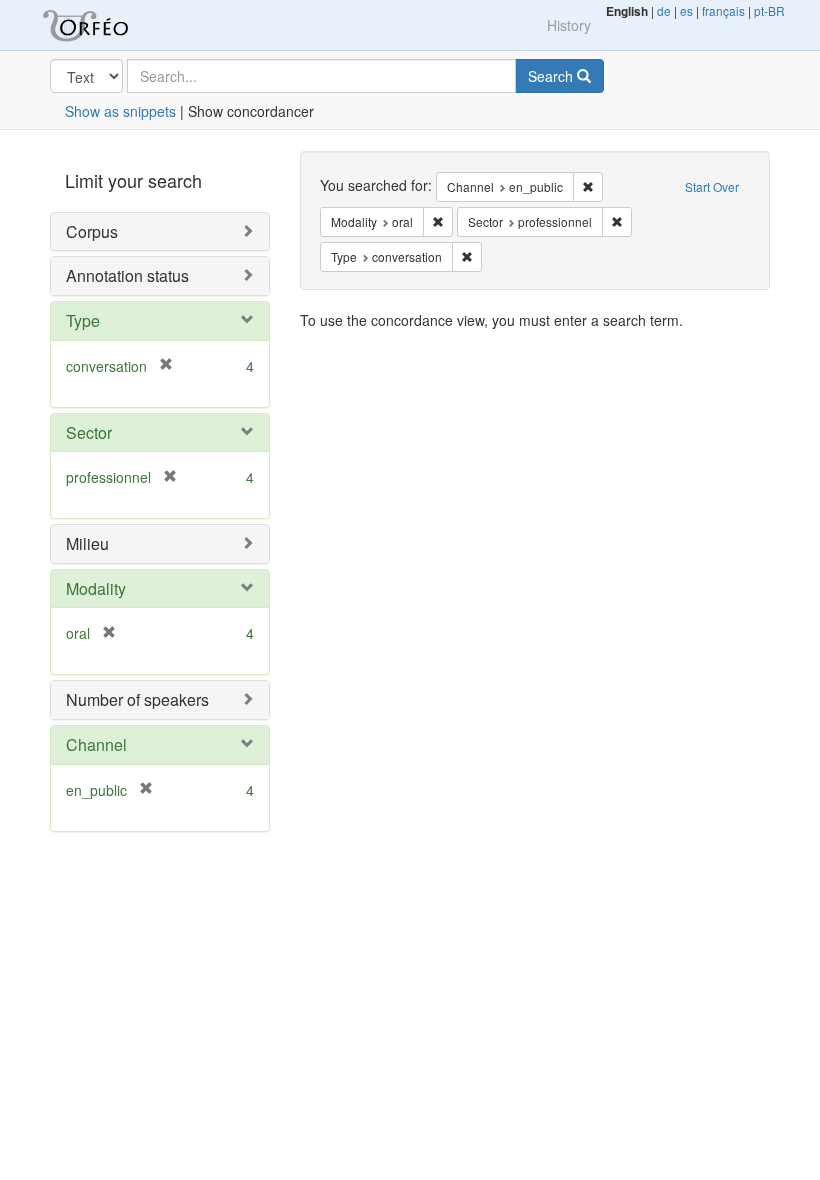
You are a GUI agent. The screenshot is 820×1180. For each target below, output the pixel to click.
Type (83, 320)
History (569, 25)
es (686, 10)
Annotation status (127, 275)
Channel (96, 744)
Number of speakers (137, 699)
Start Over (712, 186)
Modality (96, 588)
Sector (89, 432)
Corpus (92, 231)
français (723, 10)
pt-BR (769, 10)
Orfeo (110, 25)
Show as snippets (120, 111)
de (664, 10)
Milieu (87, 543)
